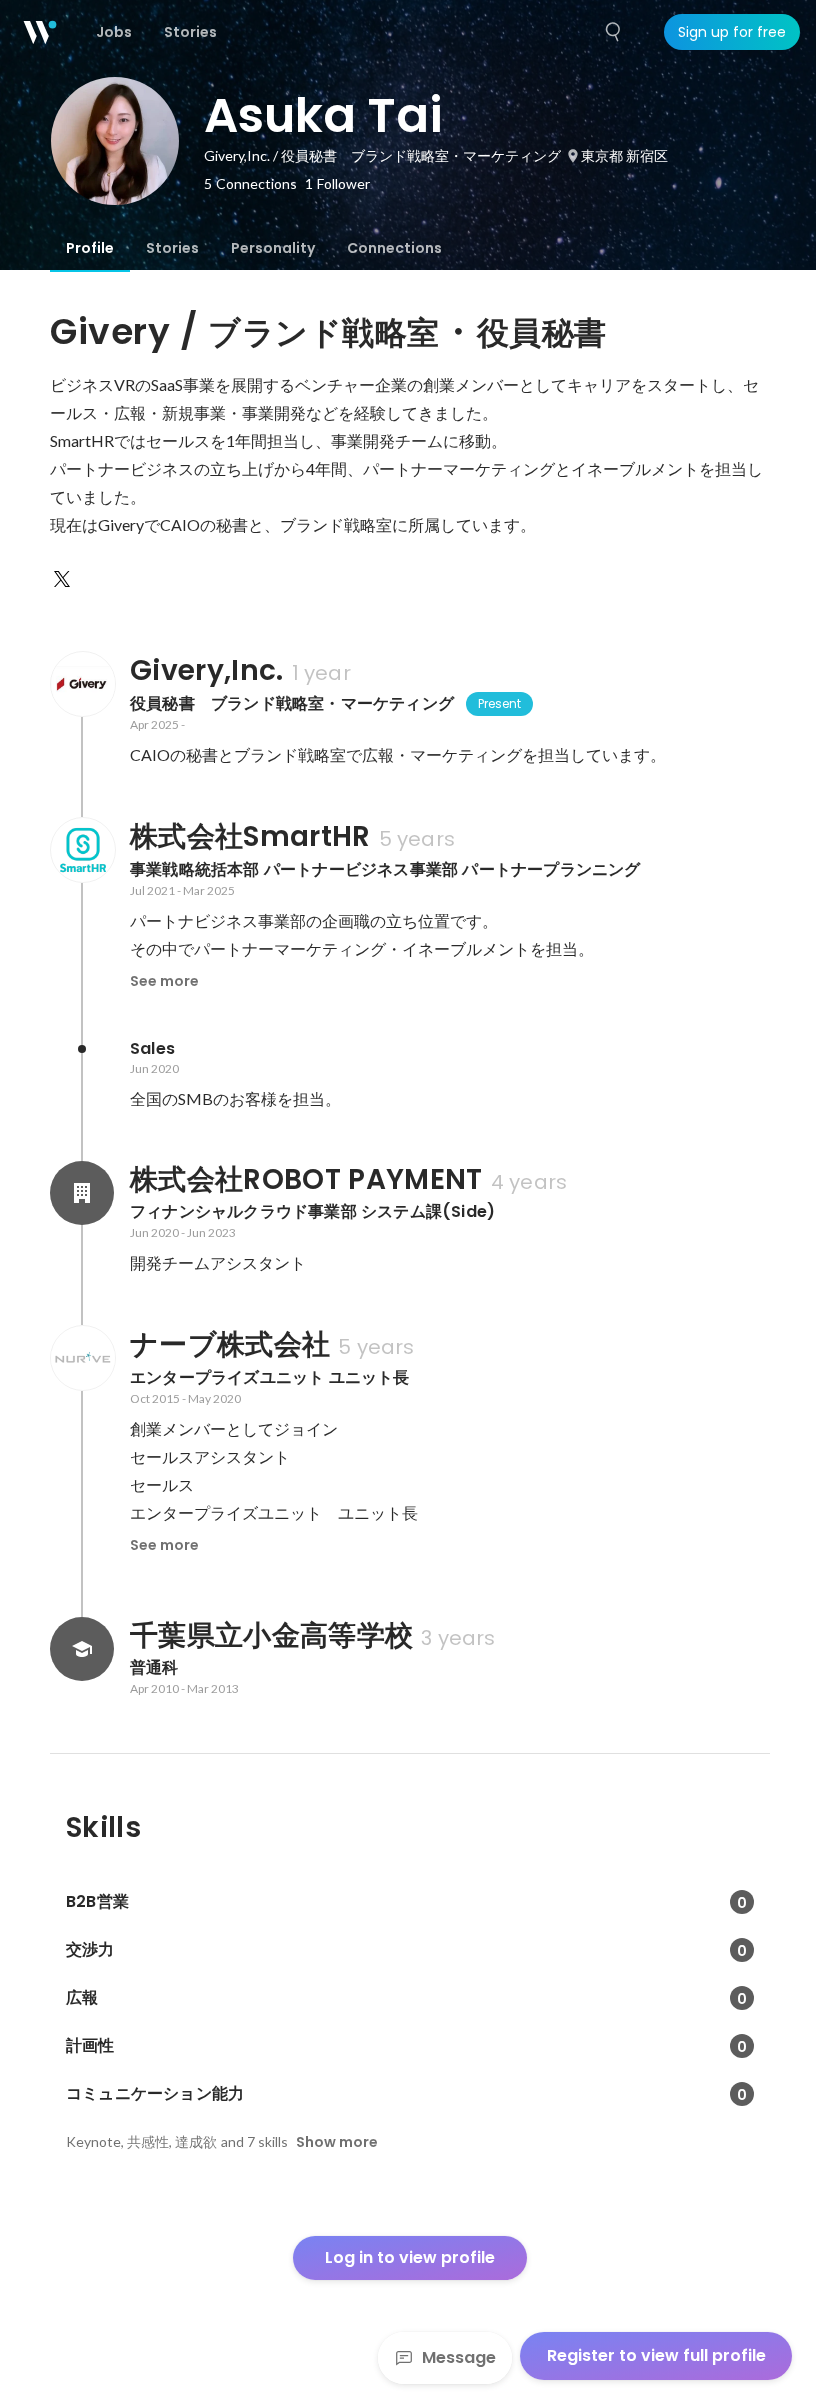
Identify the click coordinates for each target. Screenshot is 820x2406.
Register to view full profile (656, 2355)
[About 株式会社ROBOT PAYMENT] (82, 1193)
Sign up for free (732, 32)
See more (164, 981)
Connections (394, 248)
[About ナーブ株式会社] (82, 1358)
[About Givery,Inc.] (82, 684)
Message (459, 2357)
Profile (90, 248)
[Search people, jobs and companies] (614, 32)
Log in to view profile (410, 2257)
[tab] (90, 248)
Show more (337, 2142)
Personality (273, 248)
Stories (172, 248)
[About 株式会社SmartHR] (82, 850)
